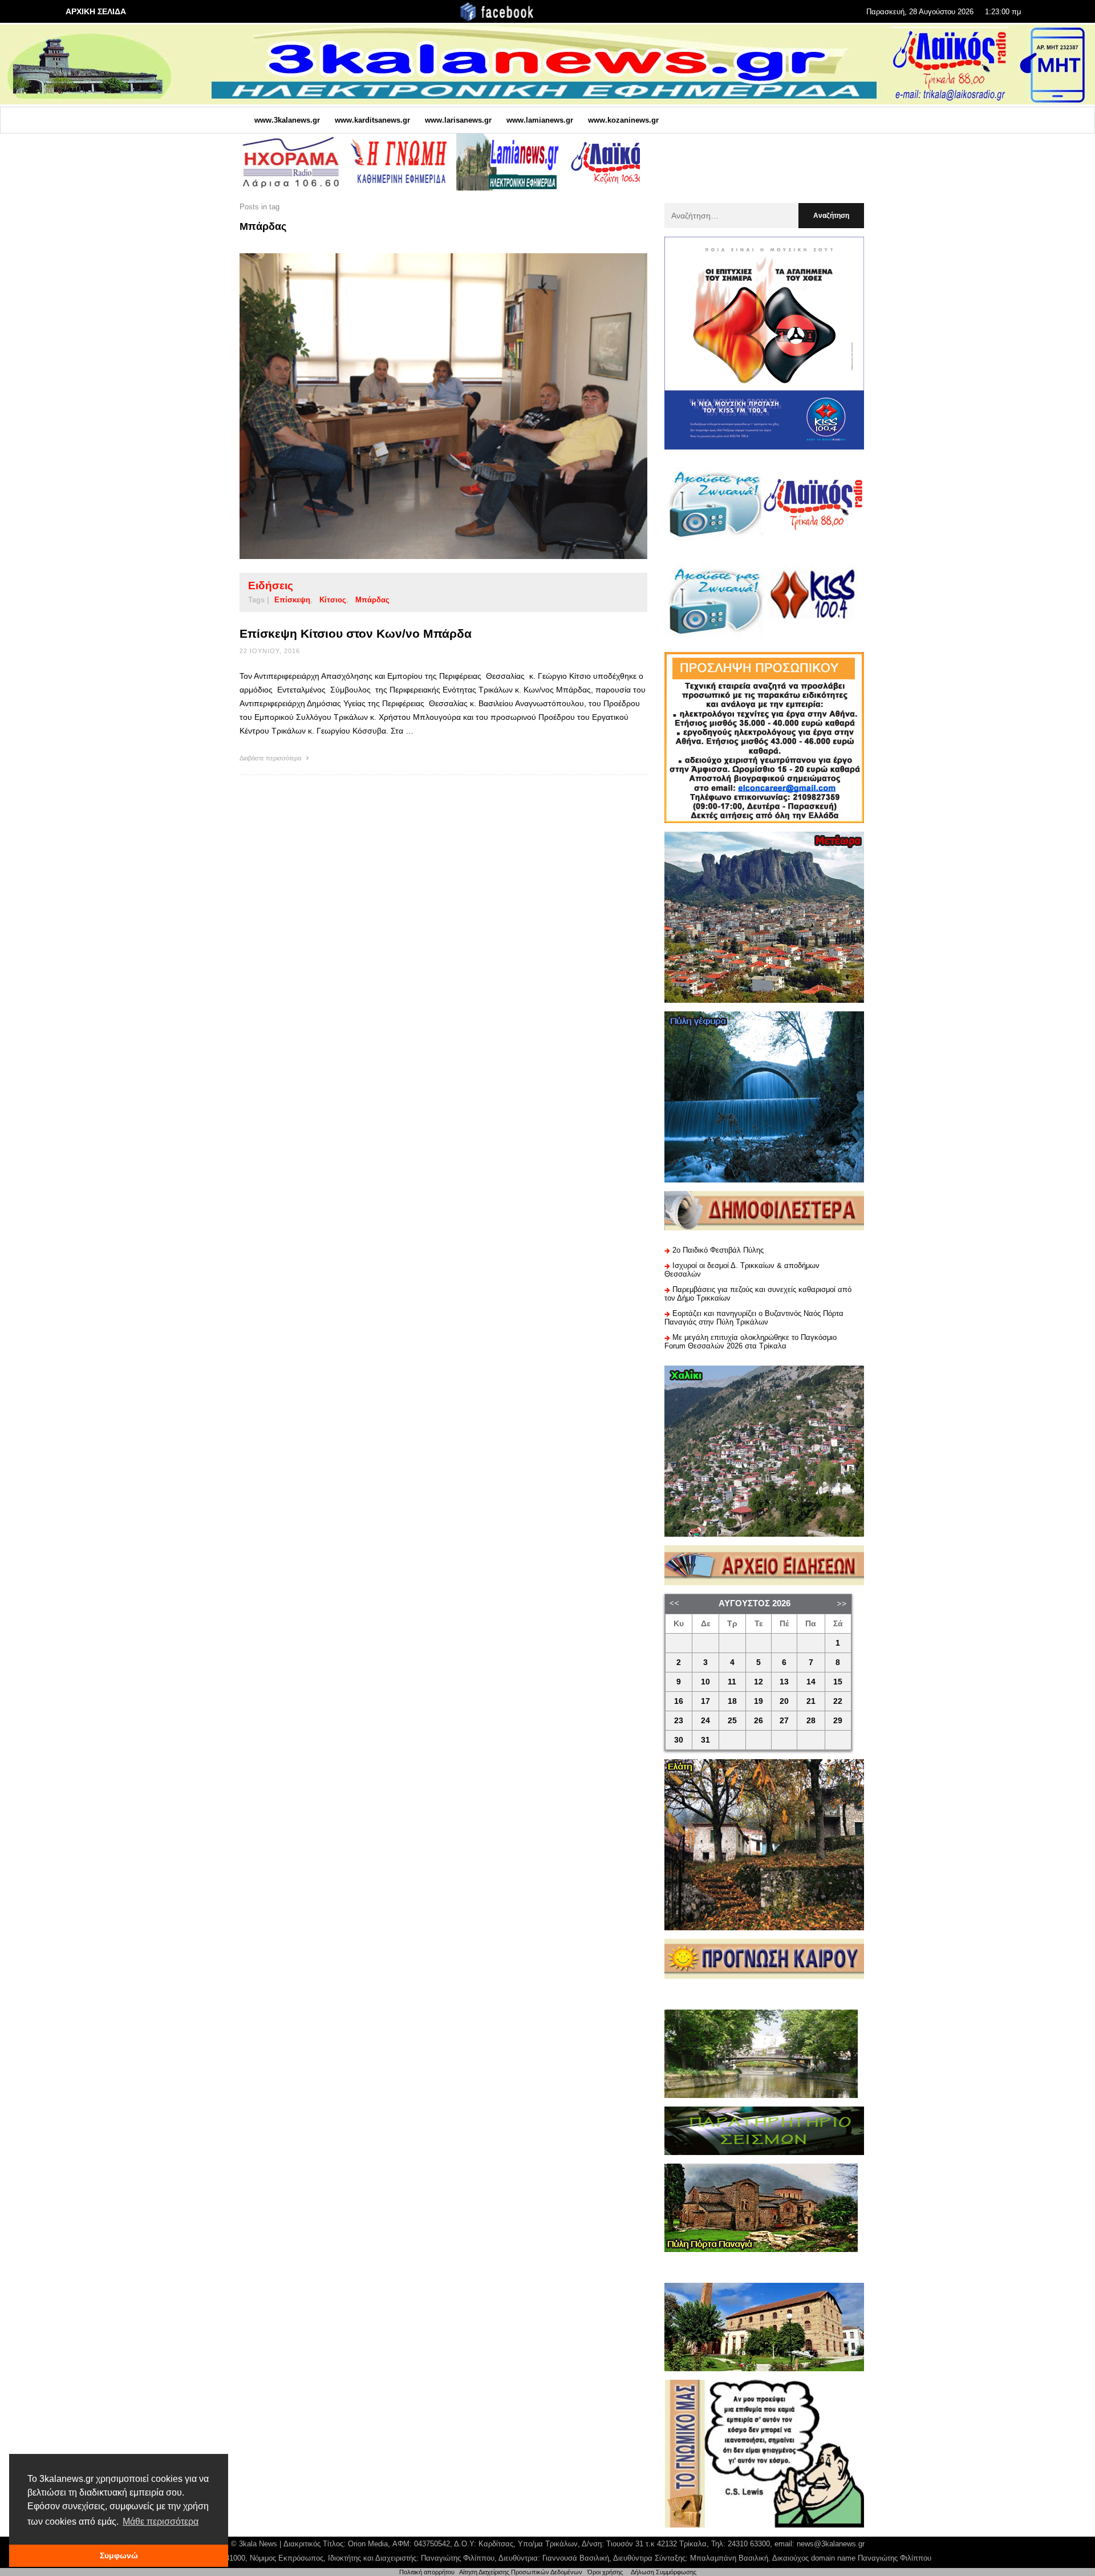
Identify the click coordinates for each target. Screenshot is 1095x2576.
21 (811, 1701)
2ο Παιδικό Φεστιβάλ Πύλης (718, 1250)
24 (705, 1721)
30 (679, 1740)
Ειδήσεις (271, 586)
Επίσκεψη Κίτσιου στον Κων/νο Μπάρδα (356, 633)
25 (732, 1721)
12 (759, 1682)
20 (784, 1701)
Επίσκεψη (292, 600)
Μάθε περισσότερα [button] (161, 2522)
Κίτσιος (333, 600)
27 (784, 1721)
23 (679, 1721)
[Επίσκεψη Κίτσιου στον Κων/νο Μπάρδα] (425, 406)
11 (732, 1682)
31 (705, 1740)
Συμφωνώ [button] (119, 2555)
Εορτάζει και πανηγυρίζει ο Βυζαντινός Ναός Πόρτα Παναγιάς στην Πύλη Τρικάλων (754, 1318)
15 (838, 1682)
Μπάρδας (372, 600)
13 (784, 1682)
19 (759, 1701)
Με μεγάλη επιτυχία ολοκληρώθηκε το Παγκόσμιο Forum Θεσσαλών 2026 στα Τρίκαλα (751, 1342)
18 (732, 1701)
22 (838, 1701)
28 (811, 1721)
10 (705, 1682)
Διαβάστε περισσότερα (271, 758)
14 (811, 1682)
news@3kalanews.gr (831, 2544)
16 (679, 1701)
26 (759, 1721)
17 (705, 1701)
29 (838, 1721)
